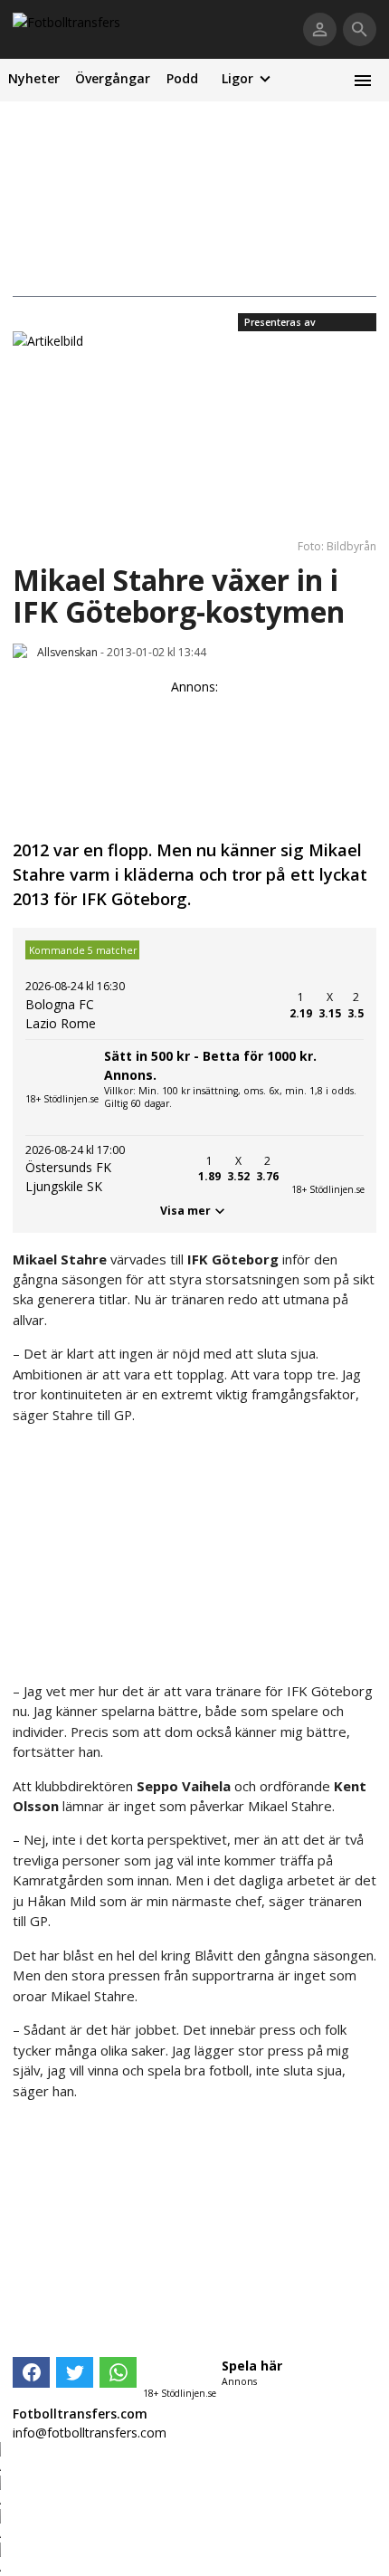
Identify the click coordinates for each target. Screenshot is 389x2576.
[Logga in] (320, 29)
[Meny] (362, 80)
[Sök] (360, 29)
